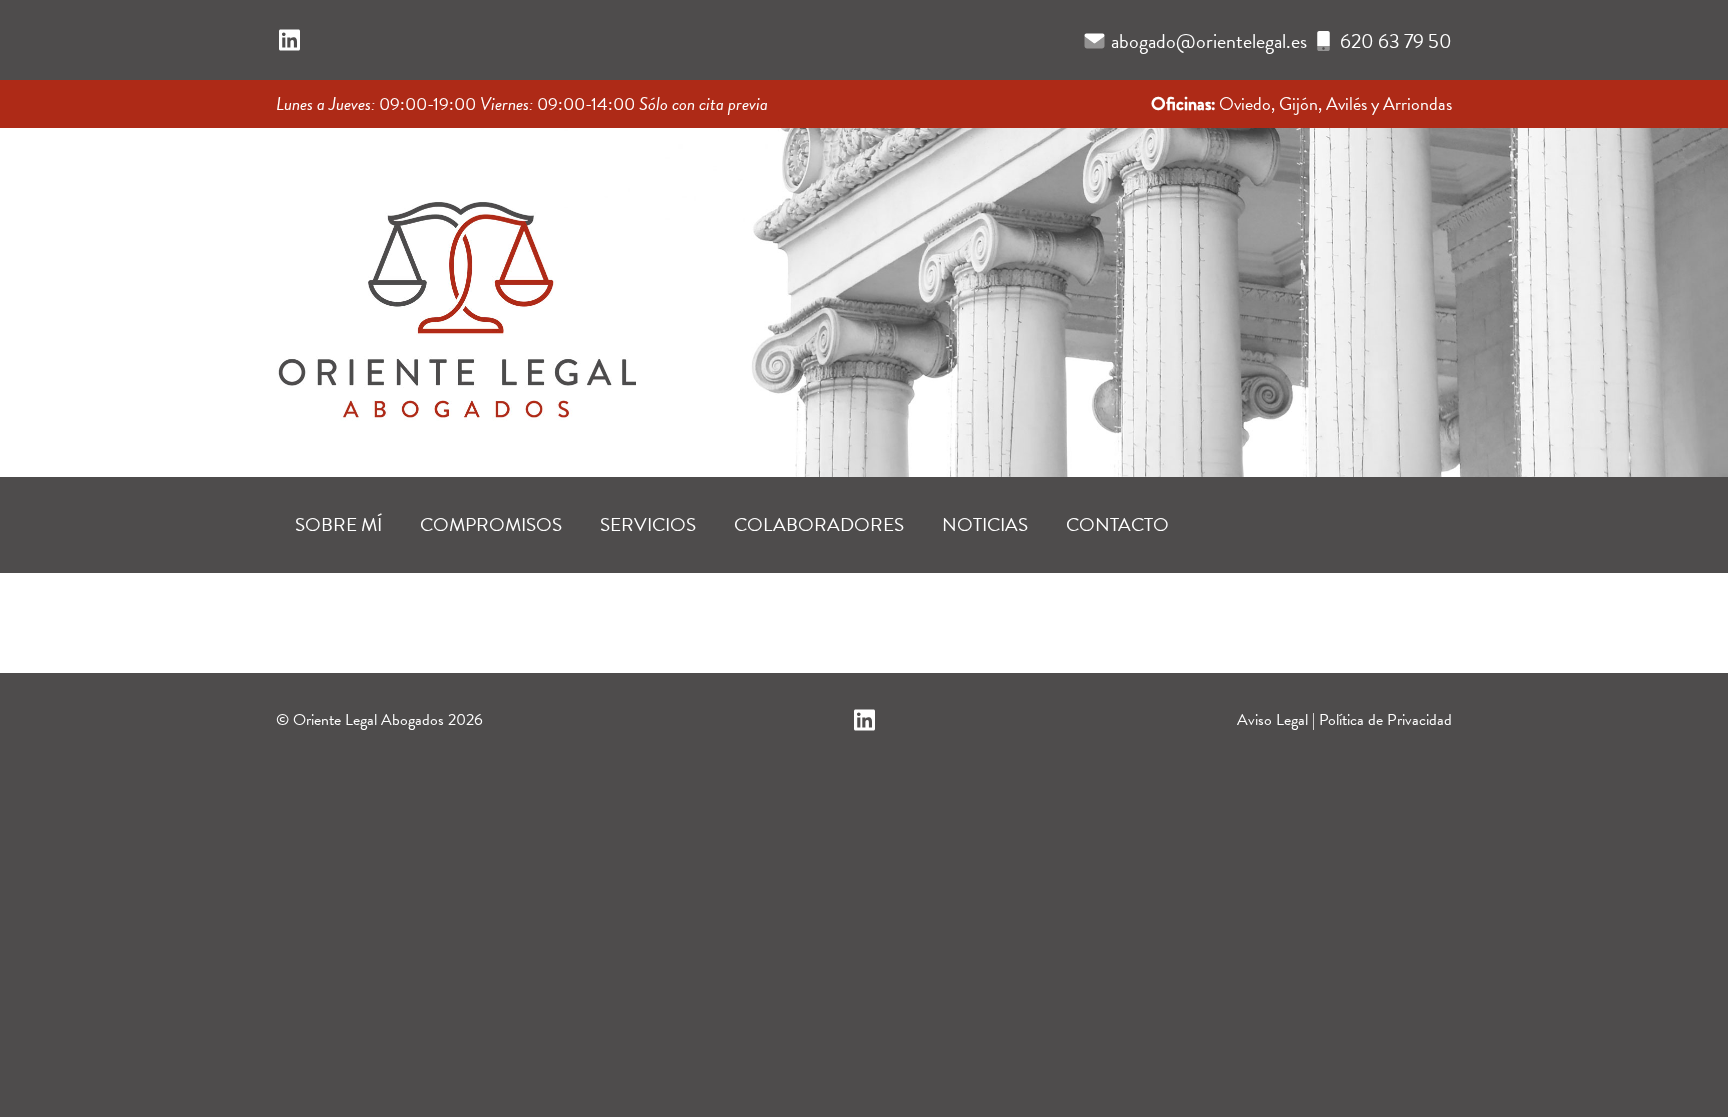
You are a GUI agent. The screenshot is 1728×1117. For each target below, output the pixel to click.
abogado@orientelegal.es (1209, 41)
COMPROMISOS (491, 524)
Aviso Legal (1272, 720)
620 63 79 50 (1396, 41)
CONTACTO (1117, 524)
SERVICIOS (648, 524)
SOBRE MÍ (338, 524)
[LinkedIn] (289, 41)
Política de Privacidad (1385, 720)
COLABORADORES (819, 524)
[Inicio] (456, 296)
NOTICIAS (985, 524)
